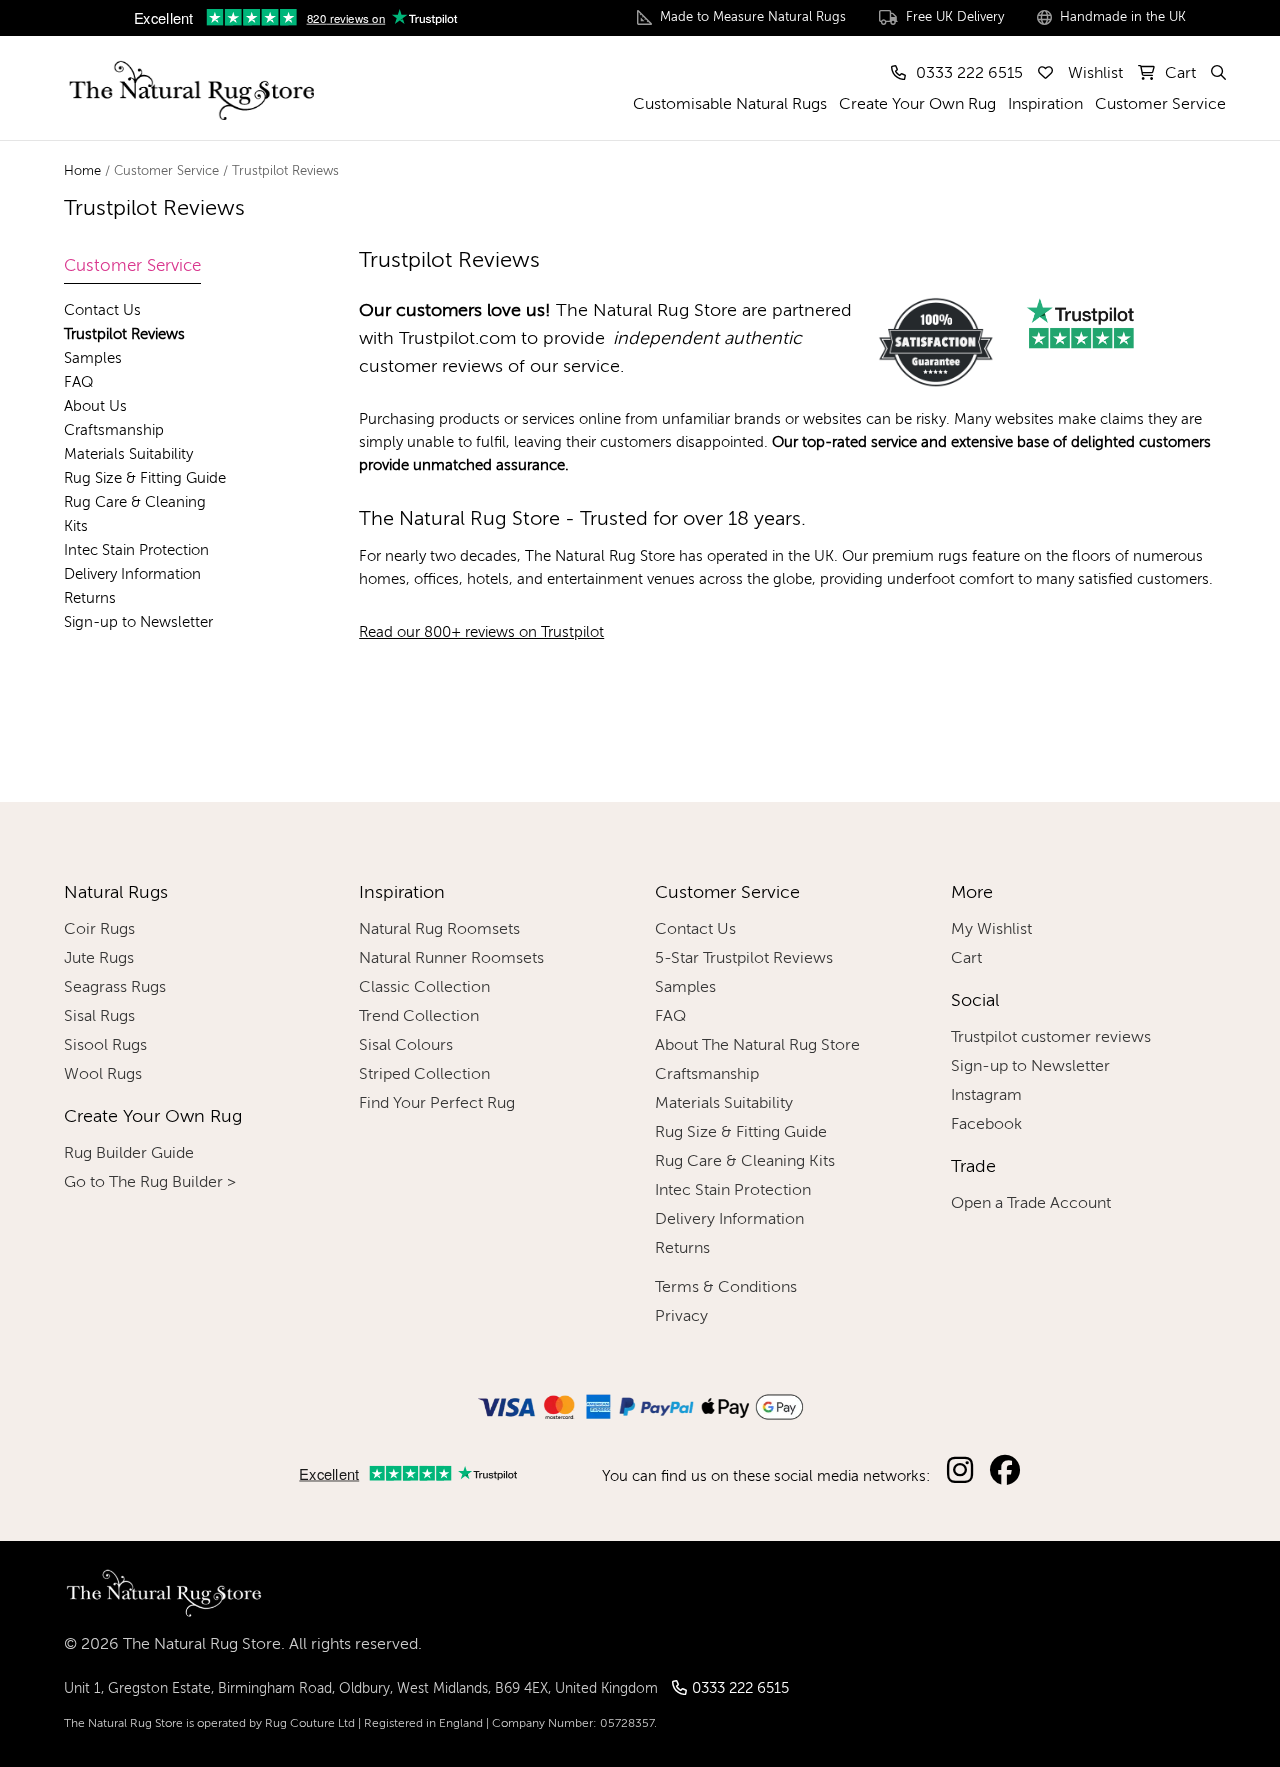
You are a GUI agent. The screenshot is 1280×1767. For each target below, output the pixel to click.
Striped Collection (424, 1075)
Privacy (681, 1317)
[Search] (1217, 74)
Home (82, 171)
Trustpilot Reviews (124, 334)
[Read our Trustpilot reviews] (295, 19)
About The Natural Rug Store (757, 1046)
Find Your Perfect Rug (437, 1104)
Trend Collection (419, 1017)
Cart (966, 959)
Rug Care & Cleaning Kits (745, 1162)
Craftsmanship (114, 430)
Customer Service (1160, 105)
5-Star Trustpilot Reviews (744, 959)
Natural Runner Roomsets (451, 959)
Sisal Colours (406, 1046)
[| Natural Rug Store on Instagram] (958, 1471)
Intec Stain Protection (136, 550)
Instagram (986, 1096)
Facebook (986, 1125)
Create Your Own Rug (917, 105)
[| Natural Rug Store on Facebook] (1005, 1471)
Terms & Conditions (726, 1288)
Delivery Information (132, 574)
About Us (95, 406)
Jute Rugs (99, 959)
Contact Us (102, 310)
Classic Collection (424, 988)
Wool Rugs (103, 1075)
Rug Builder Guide (129, 1154)
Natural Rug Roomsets (439, 930)
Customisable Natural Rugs (730, 105)
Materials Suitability (128, 454)
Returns (90, 598)
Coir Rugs (99, 930)
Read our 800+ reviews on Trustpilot (481, 632)
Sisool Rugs (105, 1046)
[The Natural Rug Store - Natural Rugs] (189, 85)
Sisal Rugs (99, 1017)
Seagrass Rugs (115, 988)
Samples (93, 358)
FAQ (79, 382)
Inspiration (1045, 105)
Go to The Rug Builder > (150, 1183)
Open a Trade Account (1031, 1204)
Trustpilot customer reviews (1051, 1038)
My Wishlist (991, 930)
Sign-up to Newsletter (138, 622)
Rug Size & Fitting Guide (145, 478)
